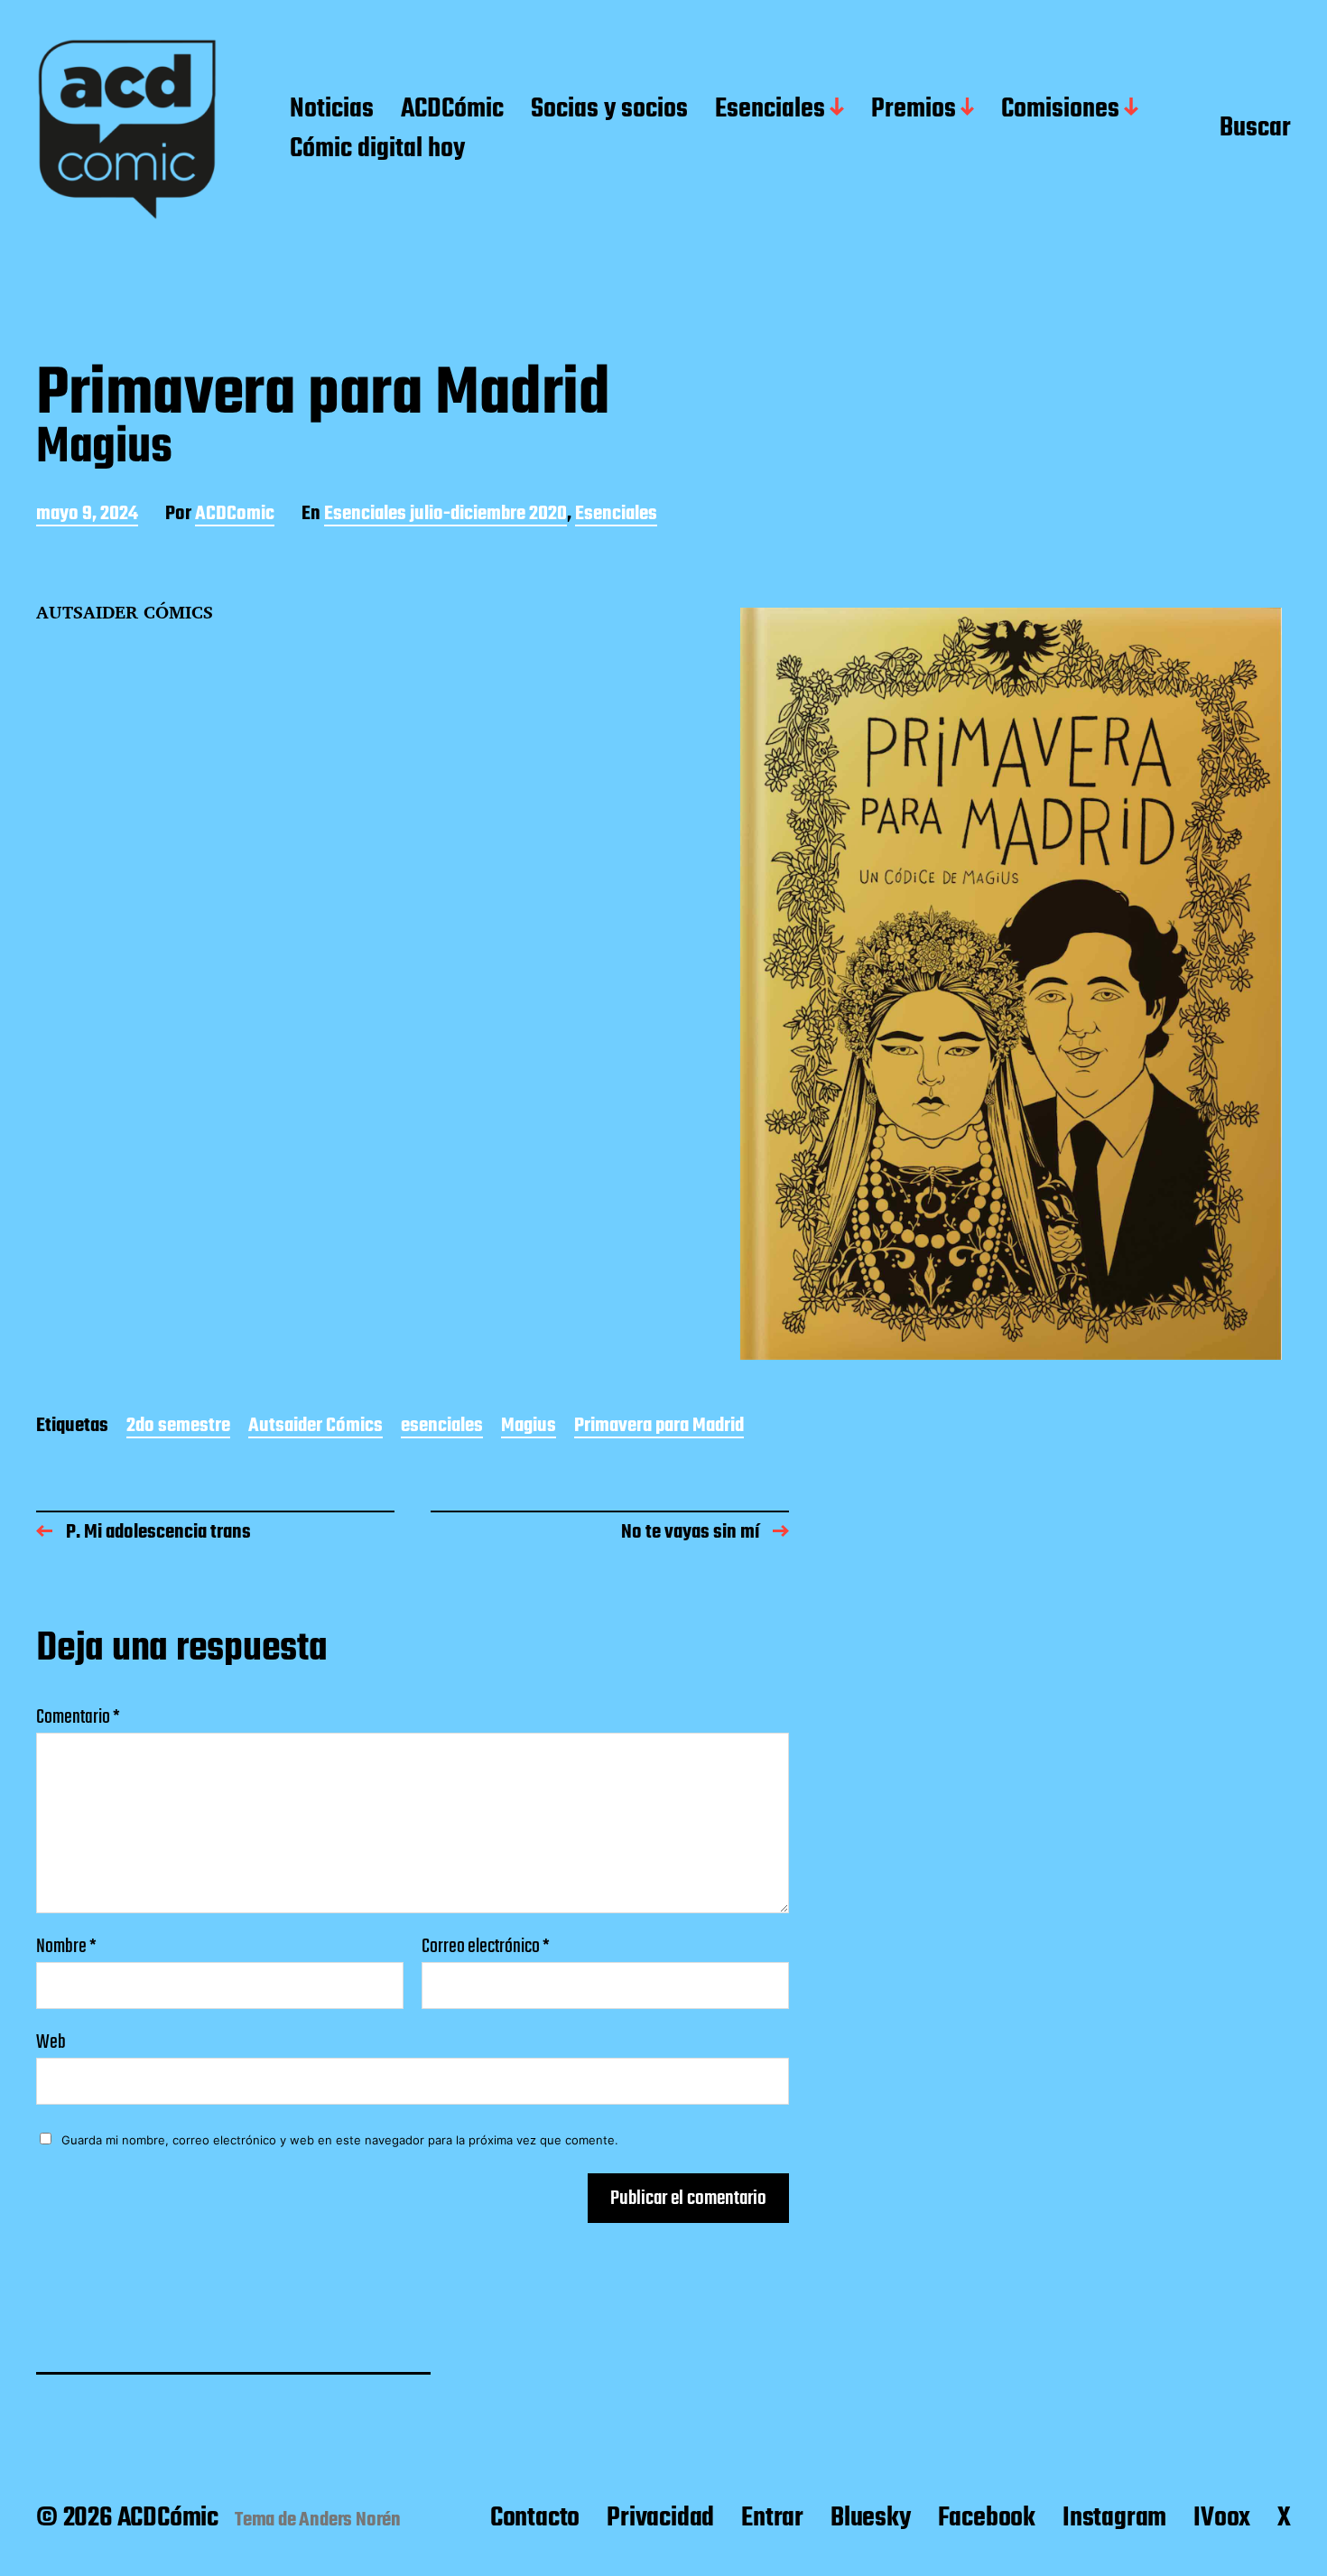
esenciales (442, 1427)
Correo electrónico (486, 1947)
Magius (529, 1427)
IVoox (1222, 2518)
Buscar (1255, 129)
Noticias (332, 110)
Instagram (1114, 2518)
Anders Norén (350, 2520)
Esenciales (770, 110)
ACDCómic (452, 110)
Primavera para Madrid (659, 1427)
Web (51, 2040)
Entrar (772, 2518)
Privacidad (660, 2518)
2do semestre (178, 1427)
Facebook (987, 2518)
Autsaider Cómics (316, 1427)
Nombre (66, 1947)
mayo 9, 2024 (87, 515)
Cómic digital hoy (377, 150)
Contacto (535, 2518)
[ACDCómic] (127, 130)
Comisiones (1060, 110)
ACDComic (235, 515)
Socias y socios (609, 110)
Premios (914, 110)
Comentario (78, 1717)
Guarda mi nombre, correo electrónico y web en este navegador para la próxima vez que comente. (340, 2140)
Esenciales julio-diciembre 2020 (445, 515)
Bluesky (871, 2518)
